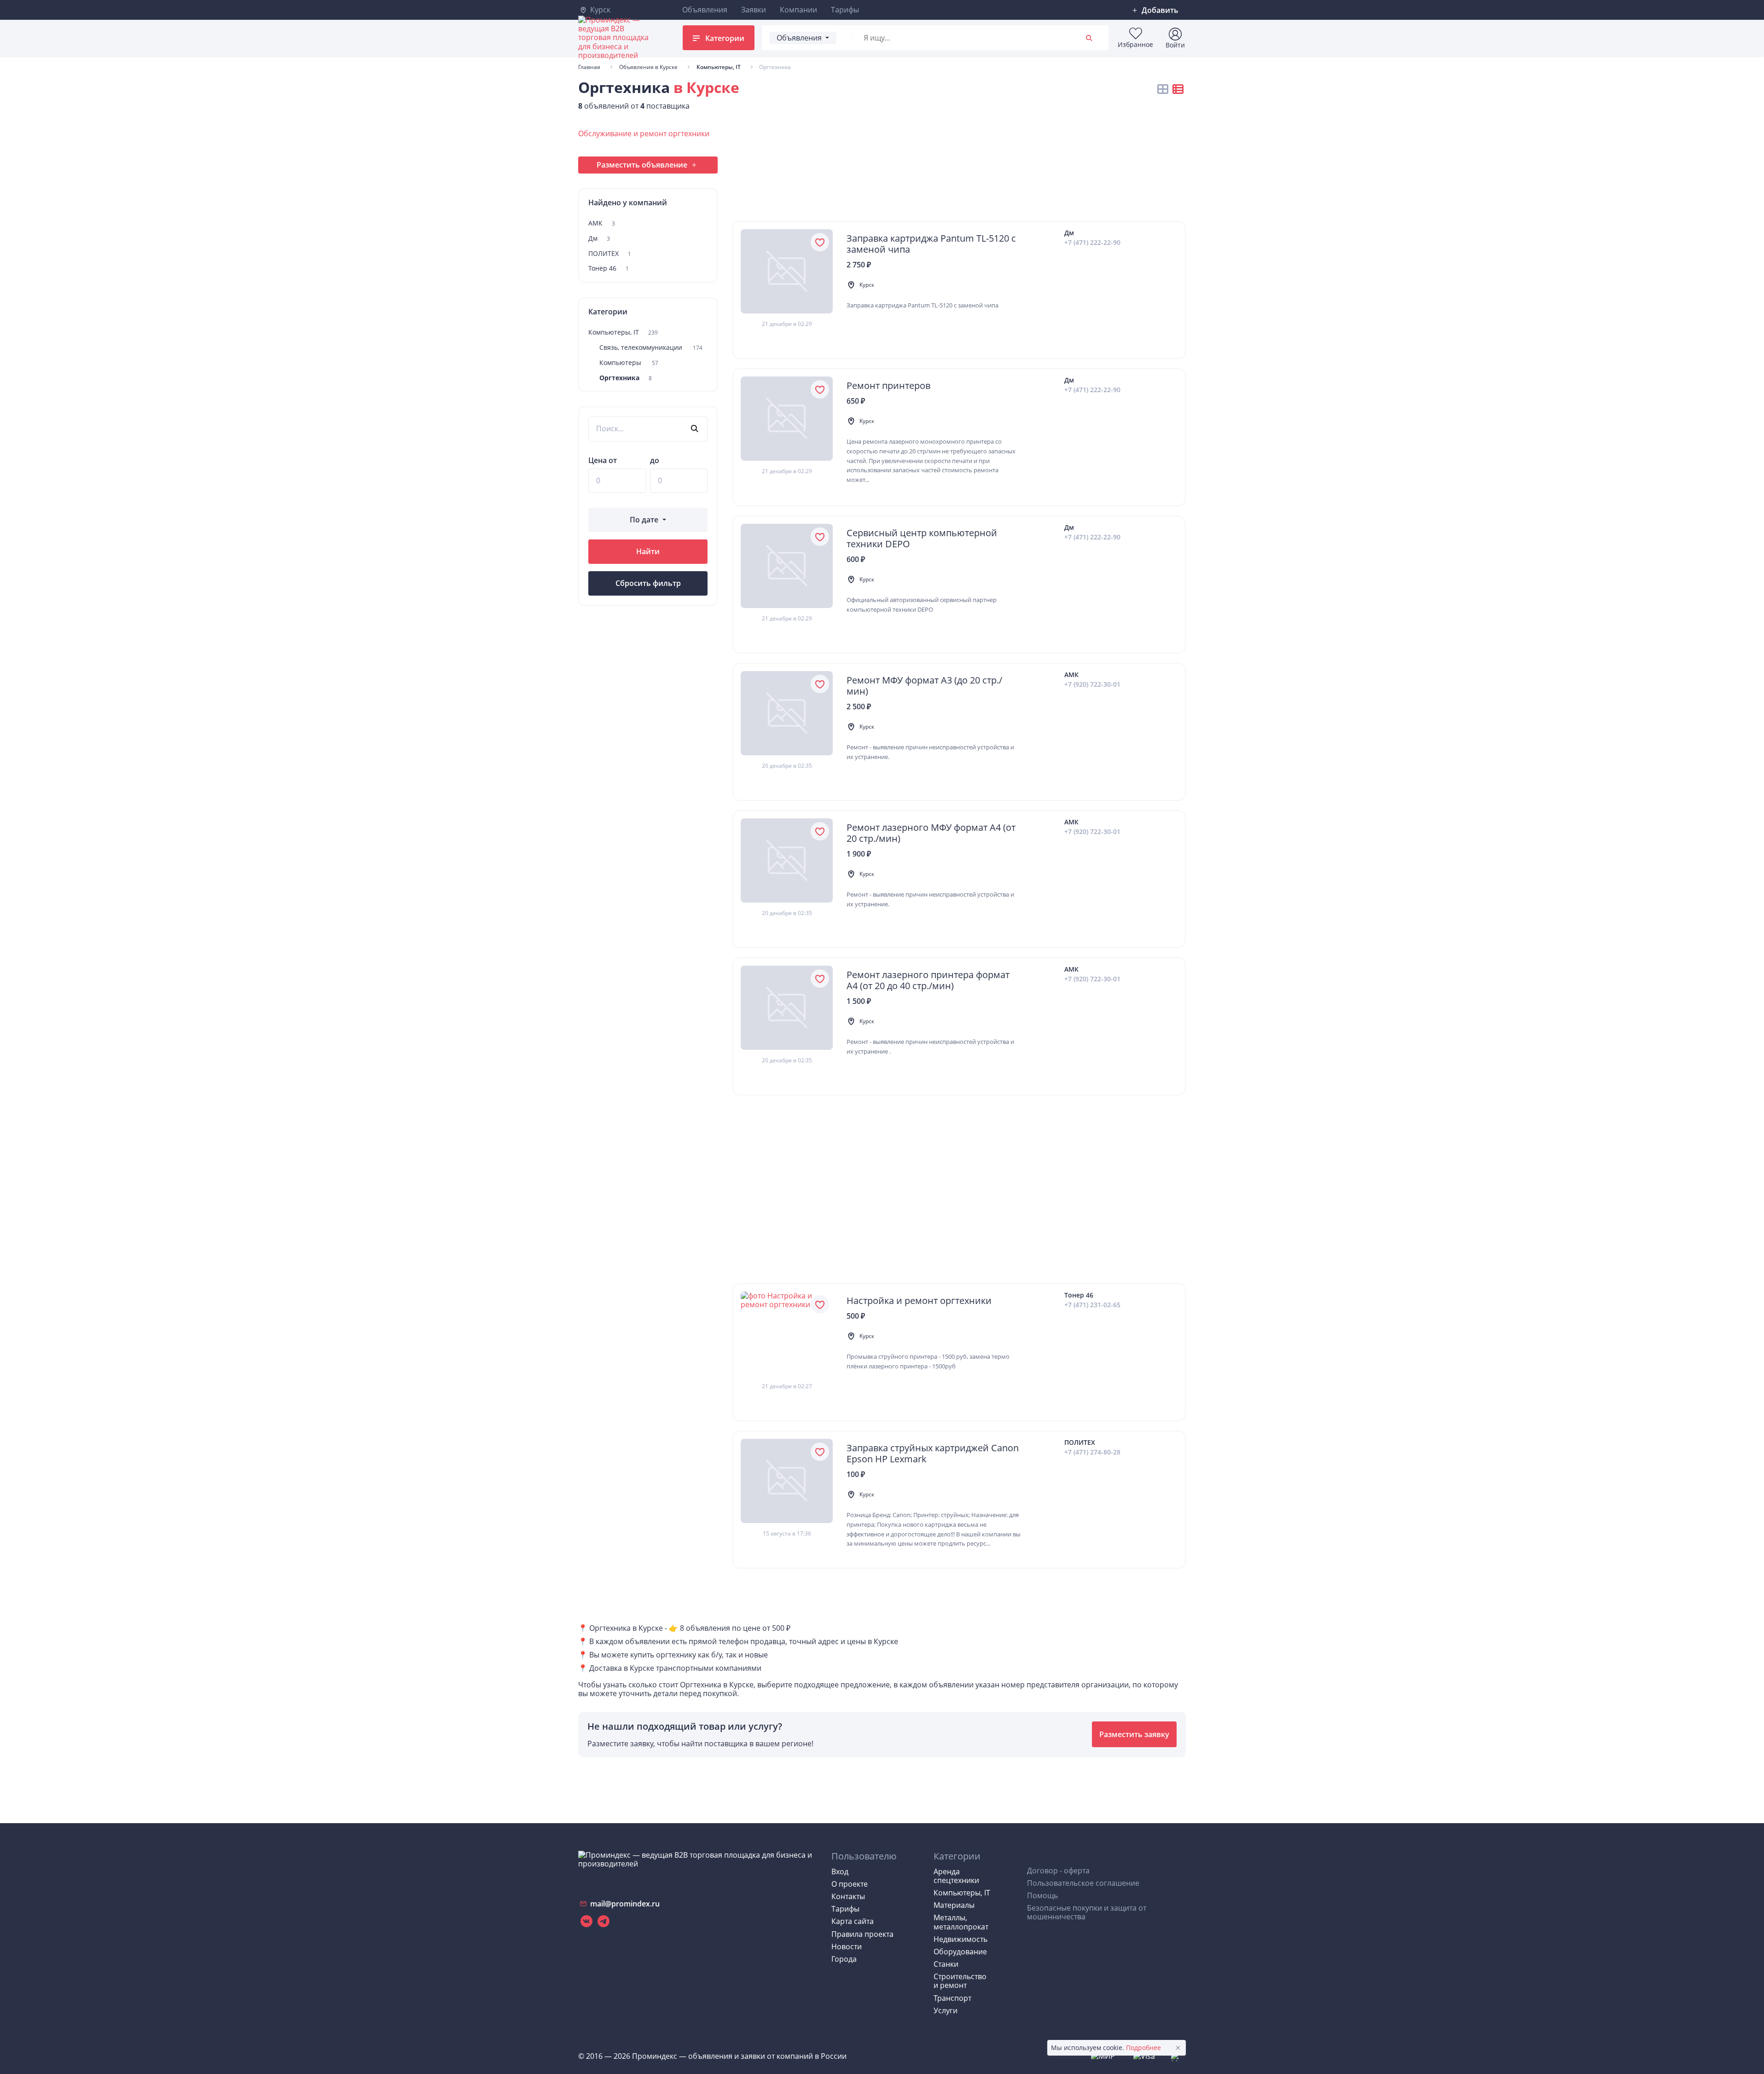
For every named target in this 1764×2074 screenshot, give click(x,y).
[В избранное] (820, 242)
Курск (599, 10)
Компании (798, 10)
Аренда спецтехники (956, 1876)
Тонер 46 (609, 269)
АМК (602, 223)
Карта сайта (853, 1921)
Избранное (1135, 44)
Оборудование (960, 1952)
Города (844, 1959)
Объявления (705, 10)
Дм (599, 239)
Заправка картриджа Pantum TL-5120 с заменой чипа (931, 244)
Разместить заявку (1134, 1734)
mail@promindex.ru (624, 1904)
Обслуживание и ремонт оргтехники (644, 134)
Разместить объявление (642, 165)
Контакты (848, 1896)
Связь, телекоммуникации (651, 348)
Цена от (603, 461)
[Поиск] (1090, 38)
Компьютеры (629, 363)
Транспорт (952, 1998)
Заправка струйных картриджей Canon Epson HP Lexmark (933, 1454)
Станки (946, 1964)
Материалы (954, 1905)
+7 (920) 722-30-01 (1092, 685)
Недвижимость (960, 1939)
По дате (644, 520)
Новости (847, 1947)
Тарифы (845, 10)
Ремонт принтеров (888, 386)
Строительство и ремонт (960, 1981)
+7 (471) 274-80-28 (1092, 1452)
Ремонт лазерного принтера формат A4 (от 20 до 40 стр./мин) (928, 980)
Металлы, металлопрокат (961, 1922)
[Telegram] (603, 1921)
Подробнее (1143, 2048)
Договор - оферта (1058, 1871)
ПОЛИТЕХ (610, 254)
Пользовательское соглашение (1083, 1883)
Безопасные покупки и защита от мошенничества (1087, 1912)
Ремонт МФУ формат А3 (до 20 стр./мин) (924, 686)
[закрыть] (1178, 2048)
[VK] (586, 1921)
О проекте (850, 1884)
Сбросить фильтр (648, 583)
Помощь (1042, 1895)
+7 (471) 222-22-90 (1092, 243)
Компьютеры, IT (623, 333)
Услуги (946, 2010)
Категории (724, 38)
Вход (840, 1871)
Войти (1175, 45)
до (655, 461)
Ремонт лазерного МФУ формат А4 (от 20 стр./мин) (931, 833)
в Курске (706, 87)
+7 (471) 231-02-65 (1092, 1305)
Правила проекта (862, 1934)
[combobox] (963, 38)
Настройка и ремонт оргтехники (919, 1301)
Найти (648, 551)
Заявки (754, 10)
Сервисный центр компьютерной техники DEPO (922, 539)
